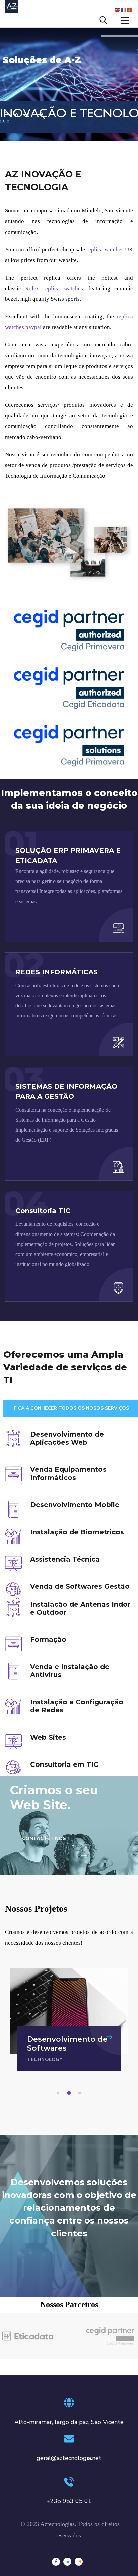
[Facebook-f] (56, 2562)
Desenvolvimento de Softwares (67, 2044)
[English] (118, 10)
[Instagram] (79, 2562)
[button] (44, 1839)
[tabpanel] (69, 2020)
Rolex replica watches (54, 288)
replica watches (105, 250)
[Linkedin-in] (67, 2562)
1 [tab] (59, 2093)
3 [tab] (81, 2093)
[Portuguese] (130, 10)
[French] (124, 10)
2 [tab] (70, 2093)
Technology (45, 2059)
